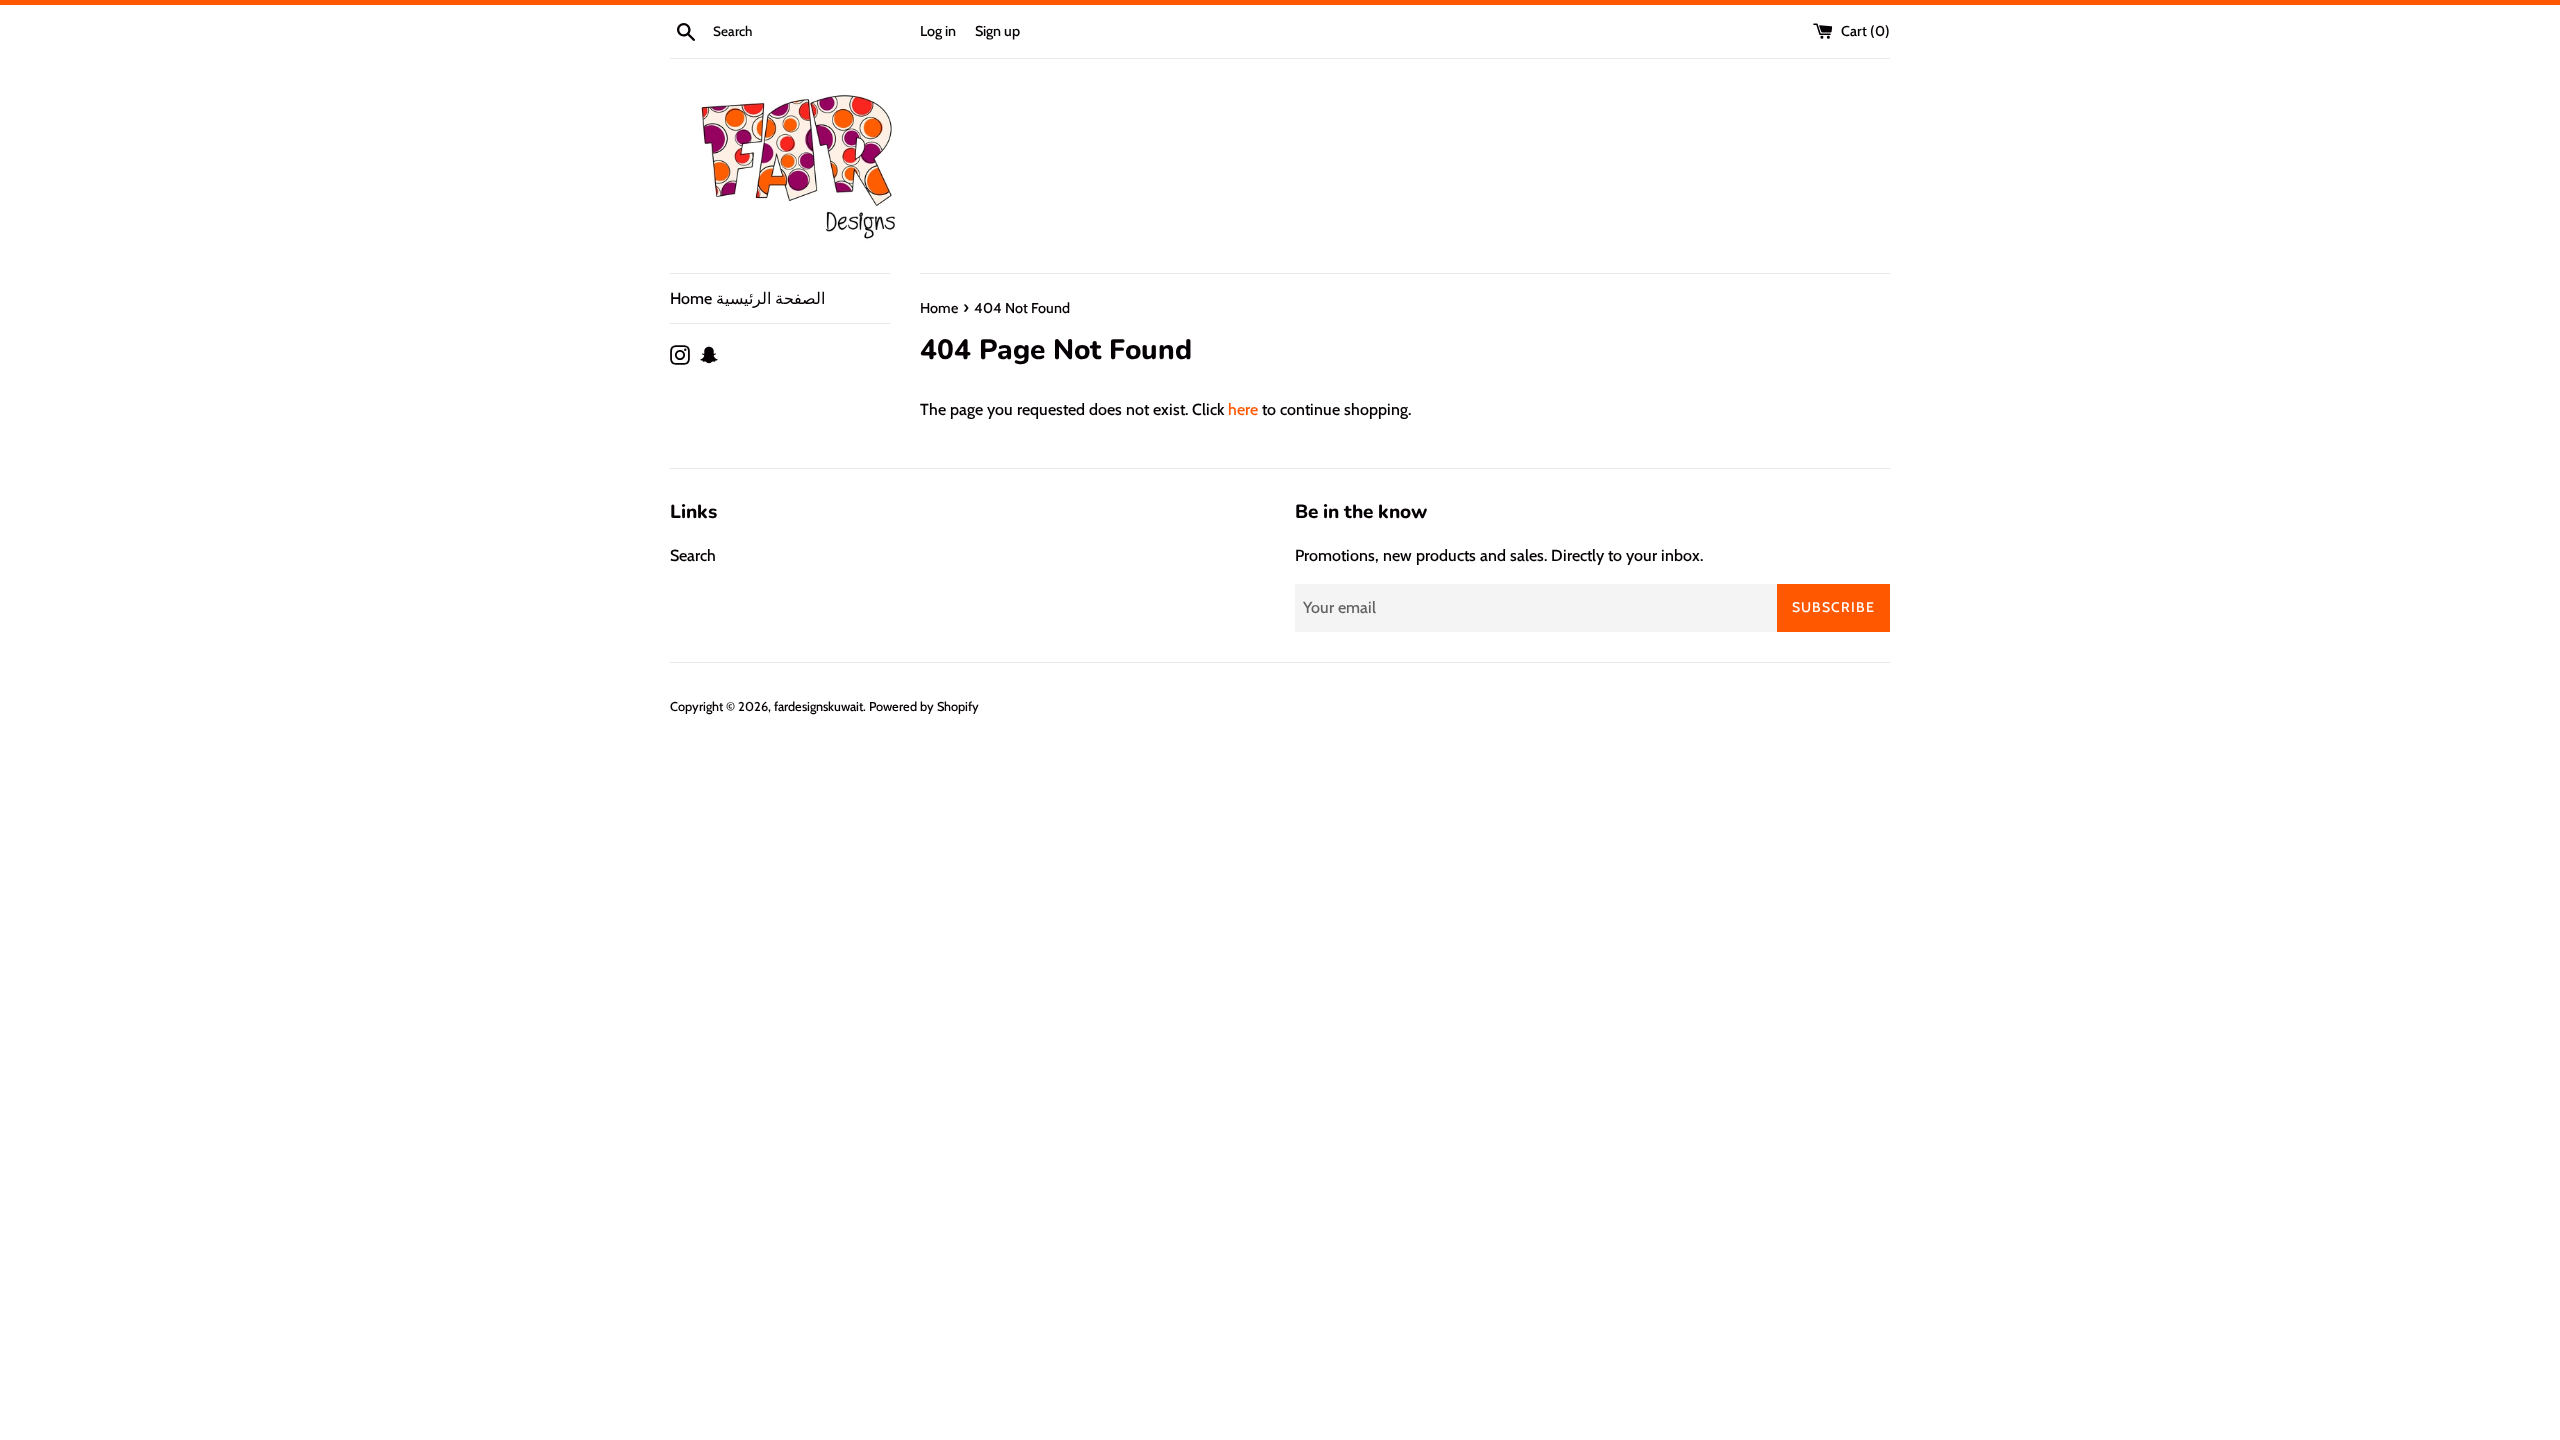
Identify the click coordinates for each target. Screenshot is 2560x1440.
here (1243, 409)
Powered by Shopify (924, 706)
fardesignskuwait (818, 706)
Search (693, 555)
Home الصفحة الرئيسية (747, 298)
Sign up (997, 31)
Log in (938, 31)
